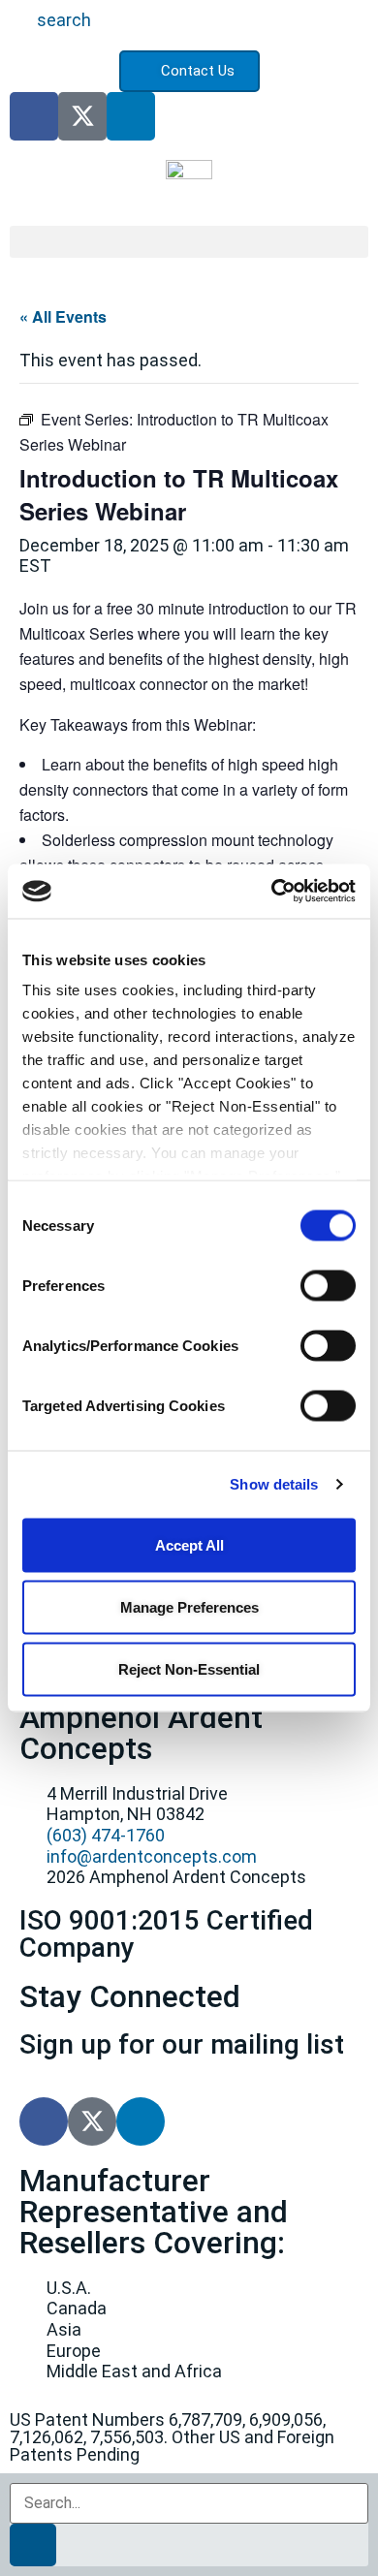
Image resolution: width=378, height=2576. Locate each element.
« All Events (63, 316)
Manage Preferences (189, 1606)
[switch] (328, 1285)
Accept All (189, 1544)
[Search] (33, 2545)
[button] (189, 242)
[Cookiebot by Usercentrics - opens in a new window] (272, 892)
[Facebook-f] (34, 116)
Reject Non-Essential (189, 1668)
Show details (274, 1484)
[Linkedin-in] (131, 116)
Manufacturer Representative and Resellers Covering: (154, 2212)
